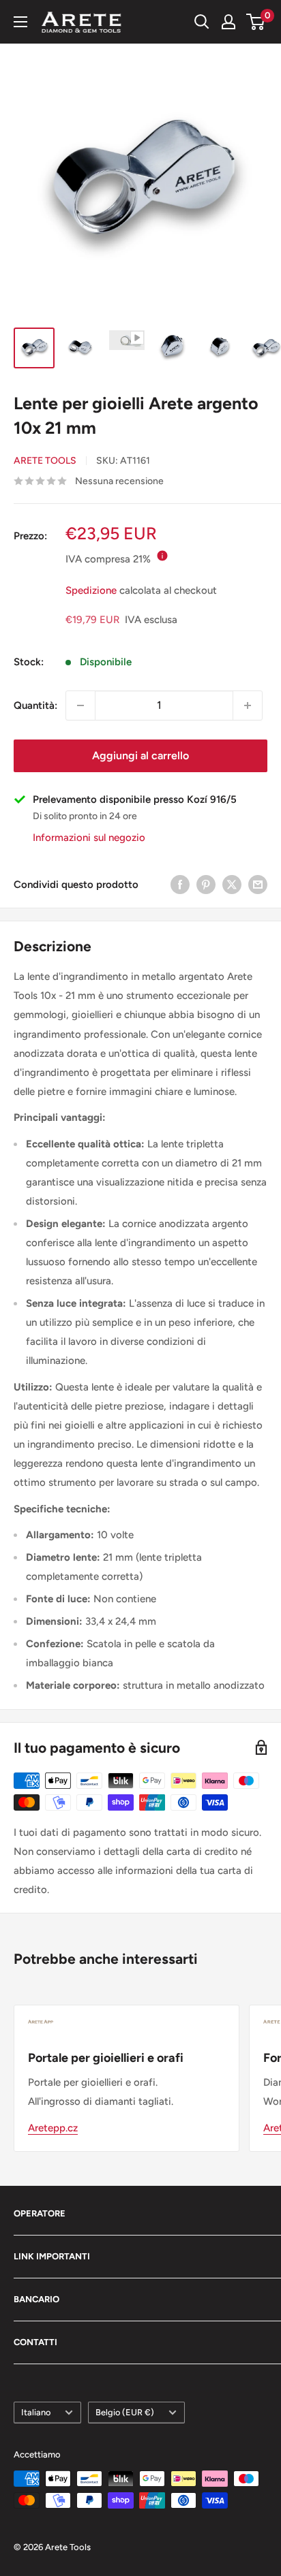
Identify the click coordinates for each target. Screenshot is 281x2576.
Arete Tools (45, 461)
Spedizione (91, 590)
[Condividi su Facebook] (180, 884)
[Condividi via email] (258, 884)
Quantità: (35, 705)
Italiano (36, 2412)
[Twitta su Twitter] (232, 884)
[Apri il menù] (20, 22)
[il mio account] (228, 22)
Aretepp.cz (53, 2128)
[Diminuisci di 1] (80, 705)
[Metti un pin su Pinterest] (206, 884)
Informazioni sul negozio (89, 838)
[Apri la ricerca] (202, 22)
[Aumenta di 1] (248, 705)
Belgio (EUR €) (125, 2412)
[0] (256, 22)
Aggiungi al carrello (140, 756)
